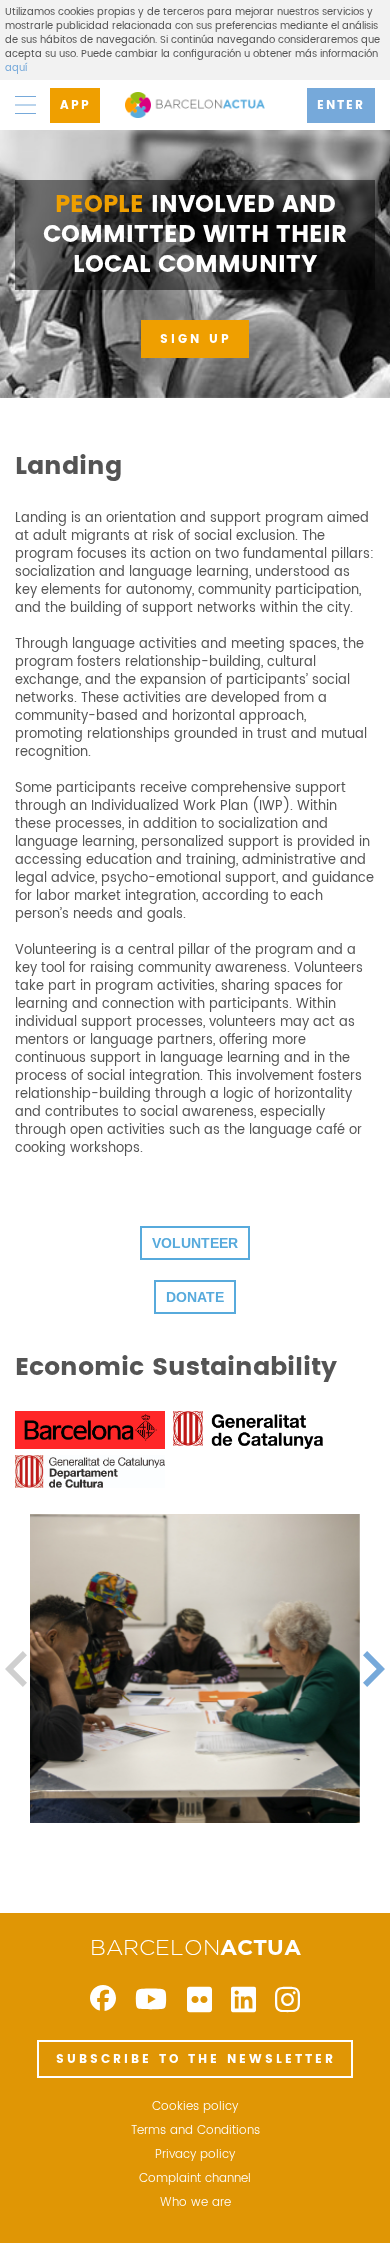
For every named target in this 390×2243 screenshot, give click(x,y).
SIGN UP (196, 339)
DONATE (195, 1297)
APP (75, 105)
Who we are (195, 2203)
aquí (16, 68)
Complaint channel (195, 2179)
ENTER (341, 105)
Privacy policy (195, 2155)
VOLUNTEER (195, 1243)
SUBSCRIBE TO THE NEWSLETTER (196, 2059)
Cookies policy (195, 2107)
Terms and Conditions (195, 2131)
